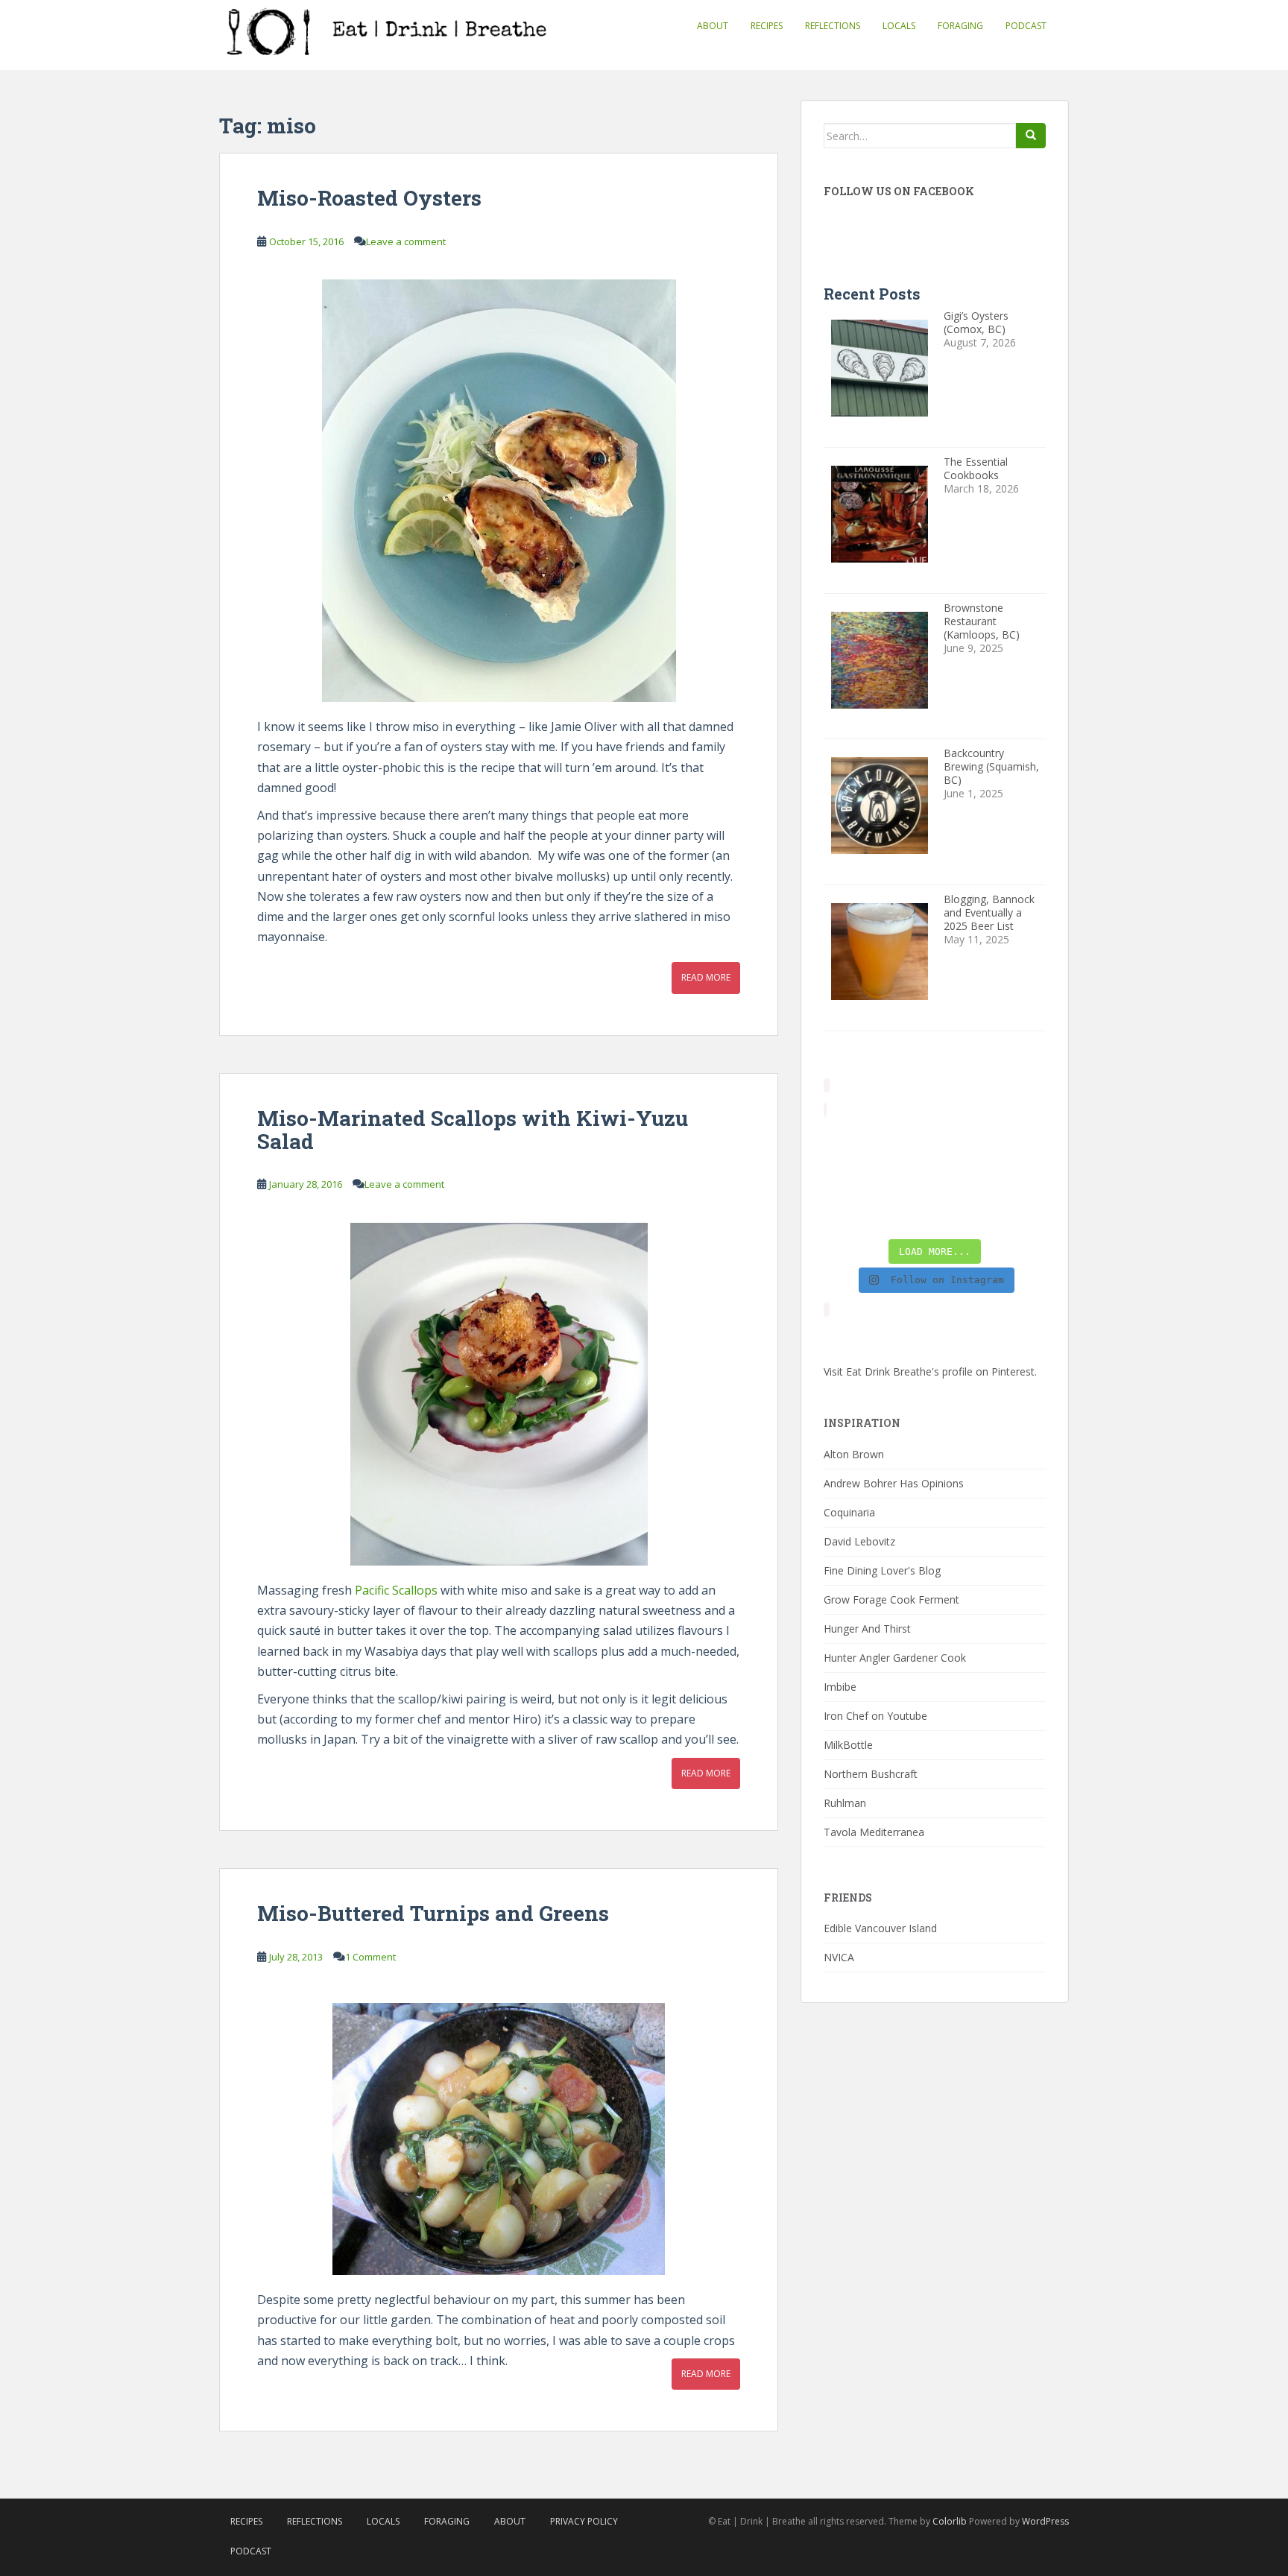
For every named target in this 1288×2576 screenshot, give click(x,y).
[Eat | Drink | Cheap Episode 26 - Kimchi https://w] (963, 1142)
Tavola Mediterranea (874, 1832)
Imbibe (840, 1687)
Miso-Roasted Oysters (369, 198)
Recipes (767, 26)
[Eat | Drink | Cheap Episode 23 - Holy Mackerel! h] (1021, 1177)
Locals (899, 26)
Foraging (960, 26)
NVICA (839, 1957)
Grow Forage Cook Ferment (891, 1599)
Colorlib (950, 2521)
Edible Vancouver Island (880, 1928)
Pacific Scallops (396, 1590)
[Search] (1031, 136)
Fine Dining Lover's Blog (882, 1570)
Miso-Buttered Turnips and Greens (433, 1913)
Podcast (1026, 26)
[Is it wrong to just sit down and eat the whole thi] (849, 1177)
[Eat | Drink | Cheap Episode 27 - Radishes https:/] (849, 1142)
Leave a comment (406, 241)
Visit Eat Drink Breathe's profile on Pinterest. (930, 1371)
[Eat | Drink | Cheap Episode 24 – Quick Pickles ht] (906, 1177)
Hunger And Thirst (867, 1629)
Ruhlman (845, 1803)
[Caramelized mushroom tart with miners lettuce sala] (906, 1142)
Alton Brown (854, 1454)
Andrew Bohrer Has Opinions (894, 1483)
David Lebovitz (859, 1541)
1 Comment (370, 1957)
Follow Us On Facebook (899, 191)
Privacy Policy (584, 2521)
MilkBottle (848, 1745)
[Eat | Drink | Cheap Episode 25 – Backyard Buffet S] (1021, 1142)
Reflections (833, 26)
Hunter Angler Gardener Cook (895, 1658)
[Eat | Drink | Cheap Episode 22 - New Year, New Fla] (849, 1212)
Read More (706, 977)
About (713, 26)
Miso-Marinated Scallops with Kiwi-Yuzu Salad (473, 1130)
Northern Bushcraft (871, 1774)
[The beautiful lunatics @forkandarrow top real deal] (963, 1212)
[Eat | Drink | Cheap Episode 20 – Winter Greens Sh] (1021, 1212)
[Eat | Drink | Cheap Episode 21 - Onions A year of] (906, 1212)
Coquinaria (849, 1512)
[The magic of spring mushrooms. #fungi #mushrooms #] (963, 1177)
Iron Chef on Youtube (875, 1716)
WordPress (1045, 2521)
